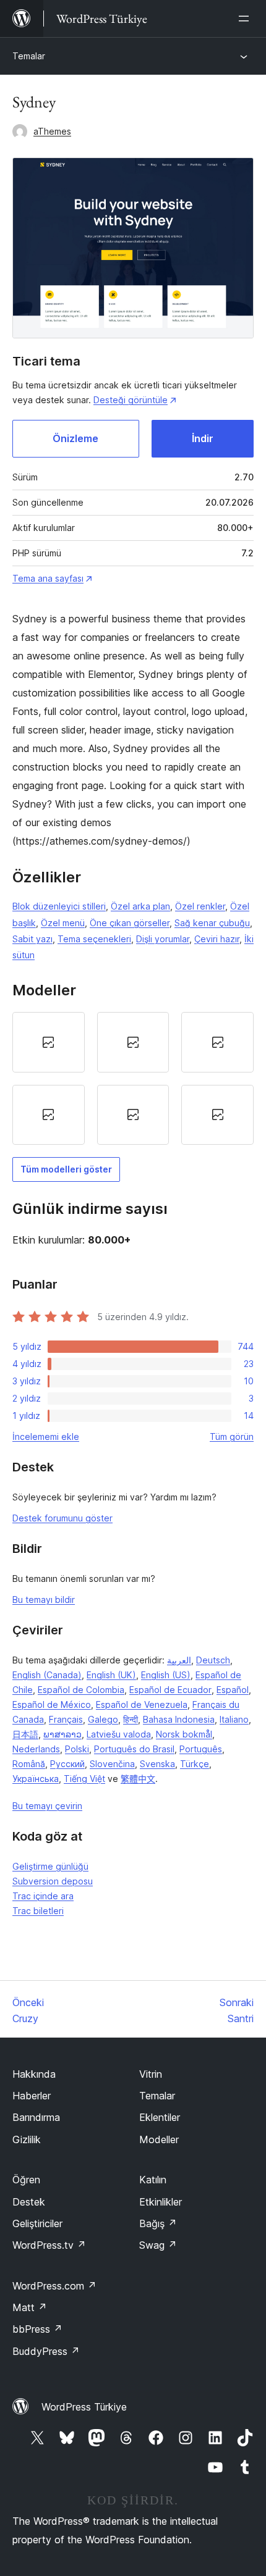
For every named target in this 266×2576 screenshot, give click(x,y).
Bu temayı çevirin (47, 1806)
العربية (179, 1660)
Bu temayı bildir (44, 1600)
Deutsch (213, 1660)
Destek (29, 2202)
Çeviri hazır (217, 939)
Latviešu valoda (119, 1734)
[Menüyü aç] (246, 19)
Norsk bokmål (184, 1734)
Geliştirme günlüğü (50, 1866)
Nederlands (36, 1749)
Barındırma (36, 2117)
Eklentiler (160, 2117)
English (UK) (111, 1675)
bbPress (37, 2329)
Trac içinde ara (43, 1896)
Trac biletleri (38, 1911)
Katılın (153, 2180)
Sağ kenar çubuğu (212, 923)
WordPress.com (54, 2286)
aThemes (52, 131)
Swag (158, 2245)
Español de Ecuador (170, 1690)
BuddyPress (46, 2351)
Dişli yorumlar (163, 939)
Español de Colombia (81, 1690)
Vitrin (151, 2074)
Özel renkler (200, 906)
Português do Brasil (134, 1749)
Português (201, 1749)
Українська (36, 1779)
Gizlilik (27, 2139)
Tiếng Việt (84, 1779)
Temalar (29, 56)
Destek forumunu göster (62, 1518)
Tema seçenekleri (94, 939)
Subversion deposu (53, 1881)
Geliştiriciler (37, 2223)
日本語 (25, 1734)
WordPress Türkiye (84, 2407)
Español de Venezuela (142, 1704)
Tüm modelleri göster (66, 1169)
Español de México (52, 1704)
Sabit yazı (32, 939)
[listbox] (133, 1078)
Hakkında (34, 2074)
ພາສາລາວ (62, 1734)
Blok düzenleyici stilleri (59, 906)
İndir (203, 438)
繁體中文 (138, 1779)
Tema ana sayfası (48, 578)
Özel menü (63, 923)
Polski (77, 1749)
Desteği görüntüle (131, 400)
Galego (103, 1719)
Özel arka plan (140, 906)
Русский (67, 1764)
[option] (49, 1042)
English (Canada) (47, 1675)
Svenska (157, 1764)
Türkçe (195, 1764)
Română (29, 1764)
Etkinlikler (161, 2202)
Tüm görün (232, 1436)
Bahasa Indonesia (179, 1719)
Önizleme (75, 438)
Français (66, 1719)
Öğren (26, 2180)
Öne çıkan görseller (130, 923)
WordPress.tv (49, 2245)
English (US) (166, 1675)
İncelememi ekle (46, 1436)
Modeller (159, 2139)
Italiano (234, 1719)
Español (233, 1690)
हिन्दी (131, 1719)
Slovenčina (112, 1764)
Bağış (158, 2223)
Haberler (32, 2096)
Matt (30, 2307)
